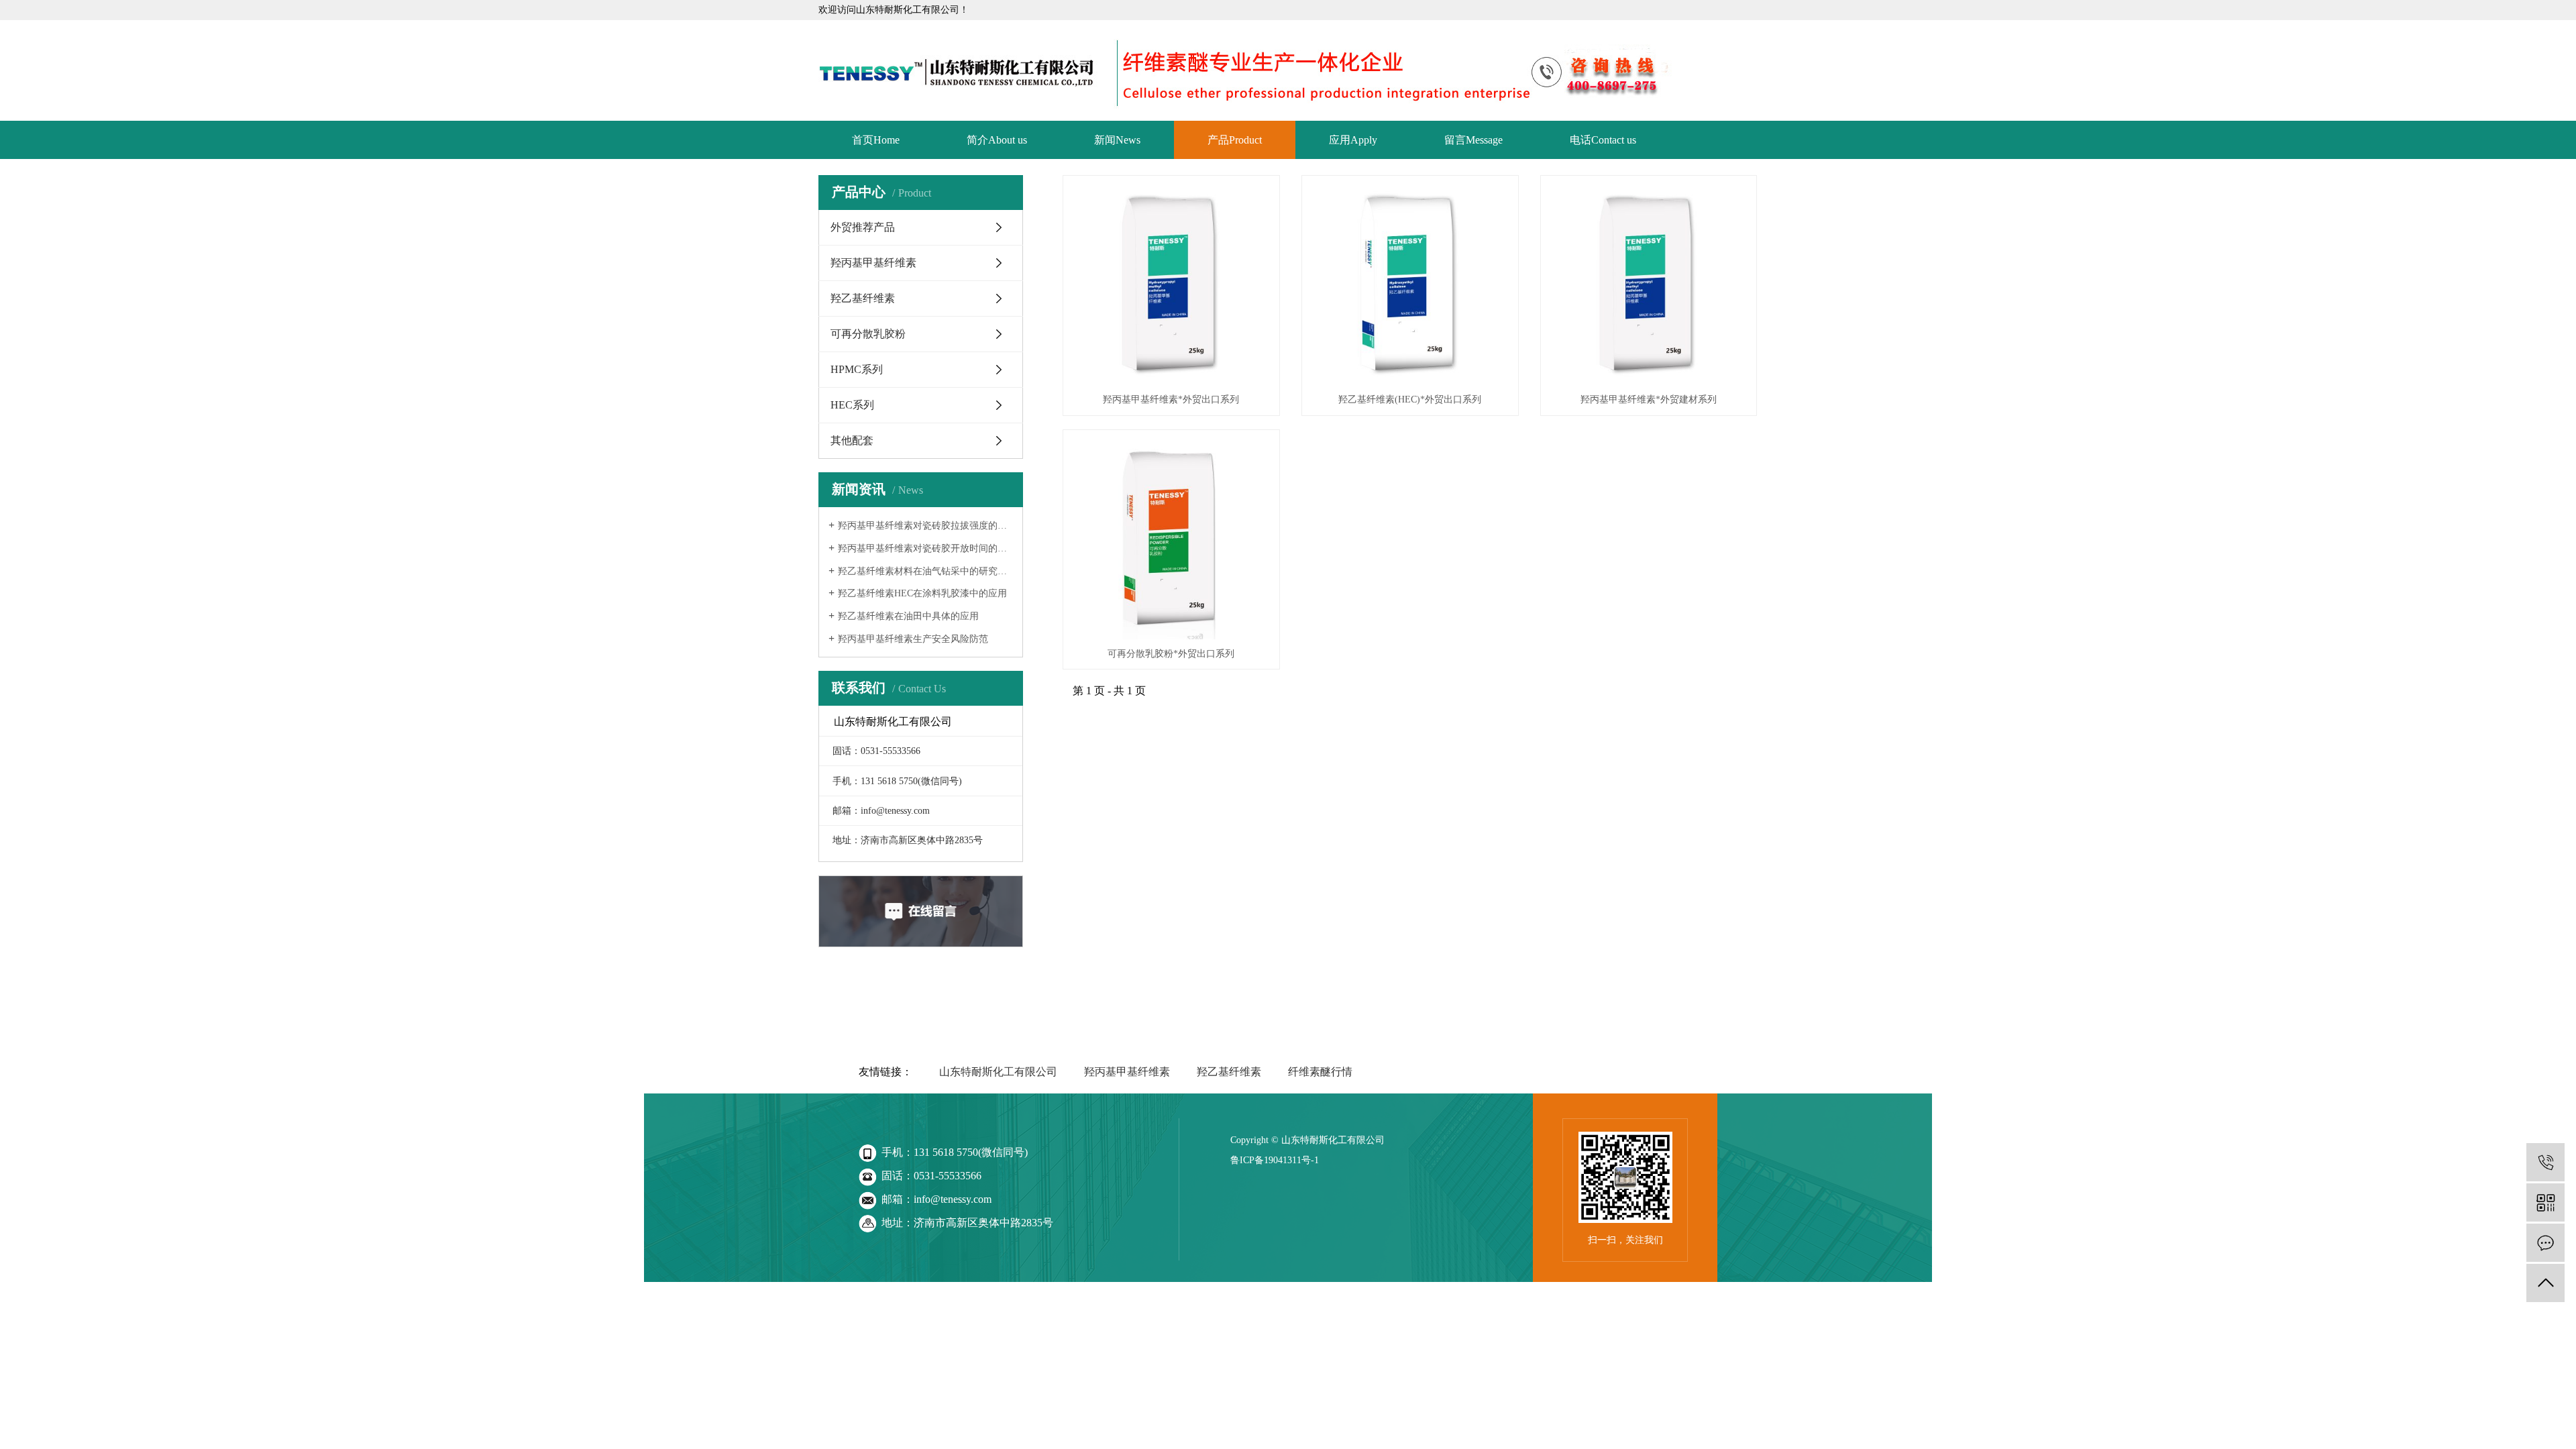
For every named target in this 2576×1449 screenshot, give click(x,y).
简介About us (997, 140)
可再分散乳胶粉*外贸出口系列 (1171, 654)
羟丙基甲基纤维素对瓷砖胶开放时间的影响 (925, 548)
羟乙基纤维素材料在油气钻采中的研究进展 (925, 571)
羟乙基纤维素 (863, 298)
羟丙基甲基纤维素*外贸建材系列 (1649, 399)
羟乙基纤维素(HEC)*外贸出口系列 (1410, 399)
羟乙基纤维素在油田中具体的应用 (908, 616)
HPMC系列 (857, 369)
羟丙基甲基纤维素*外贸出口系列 (1171, 399)
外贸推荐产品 (863, 227)
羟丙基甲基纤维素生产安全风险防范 (913, 639)
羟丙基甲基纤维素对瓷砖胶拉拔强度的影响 (925, 526)
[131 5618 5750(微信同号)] (2545, 1162)
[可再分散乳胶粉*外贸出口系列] (1171, 538)
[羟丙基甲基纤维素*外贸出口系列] (1171, 284)
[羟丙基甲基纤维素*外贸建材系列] (1649, 284)
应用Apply (1353, 140)
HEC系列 (852, 405)
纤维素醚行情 (1320, 1072)
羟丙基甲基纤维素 (873, 263)
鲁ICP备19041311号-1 (1275, 1160)
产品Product (1235, 140)
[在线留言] (2545, 1243)
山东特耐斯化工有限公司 (998, 1072)
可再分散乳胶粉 (868, 334)
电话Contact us (1603, 140)
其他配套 (852, 440)
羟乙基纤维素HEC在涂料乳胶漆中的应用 (922, 593)
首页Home (876, 140)
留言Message (1473, 140)
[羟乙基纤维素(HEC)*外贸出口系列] (1410, 284)
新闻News (1117, 140)
